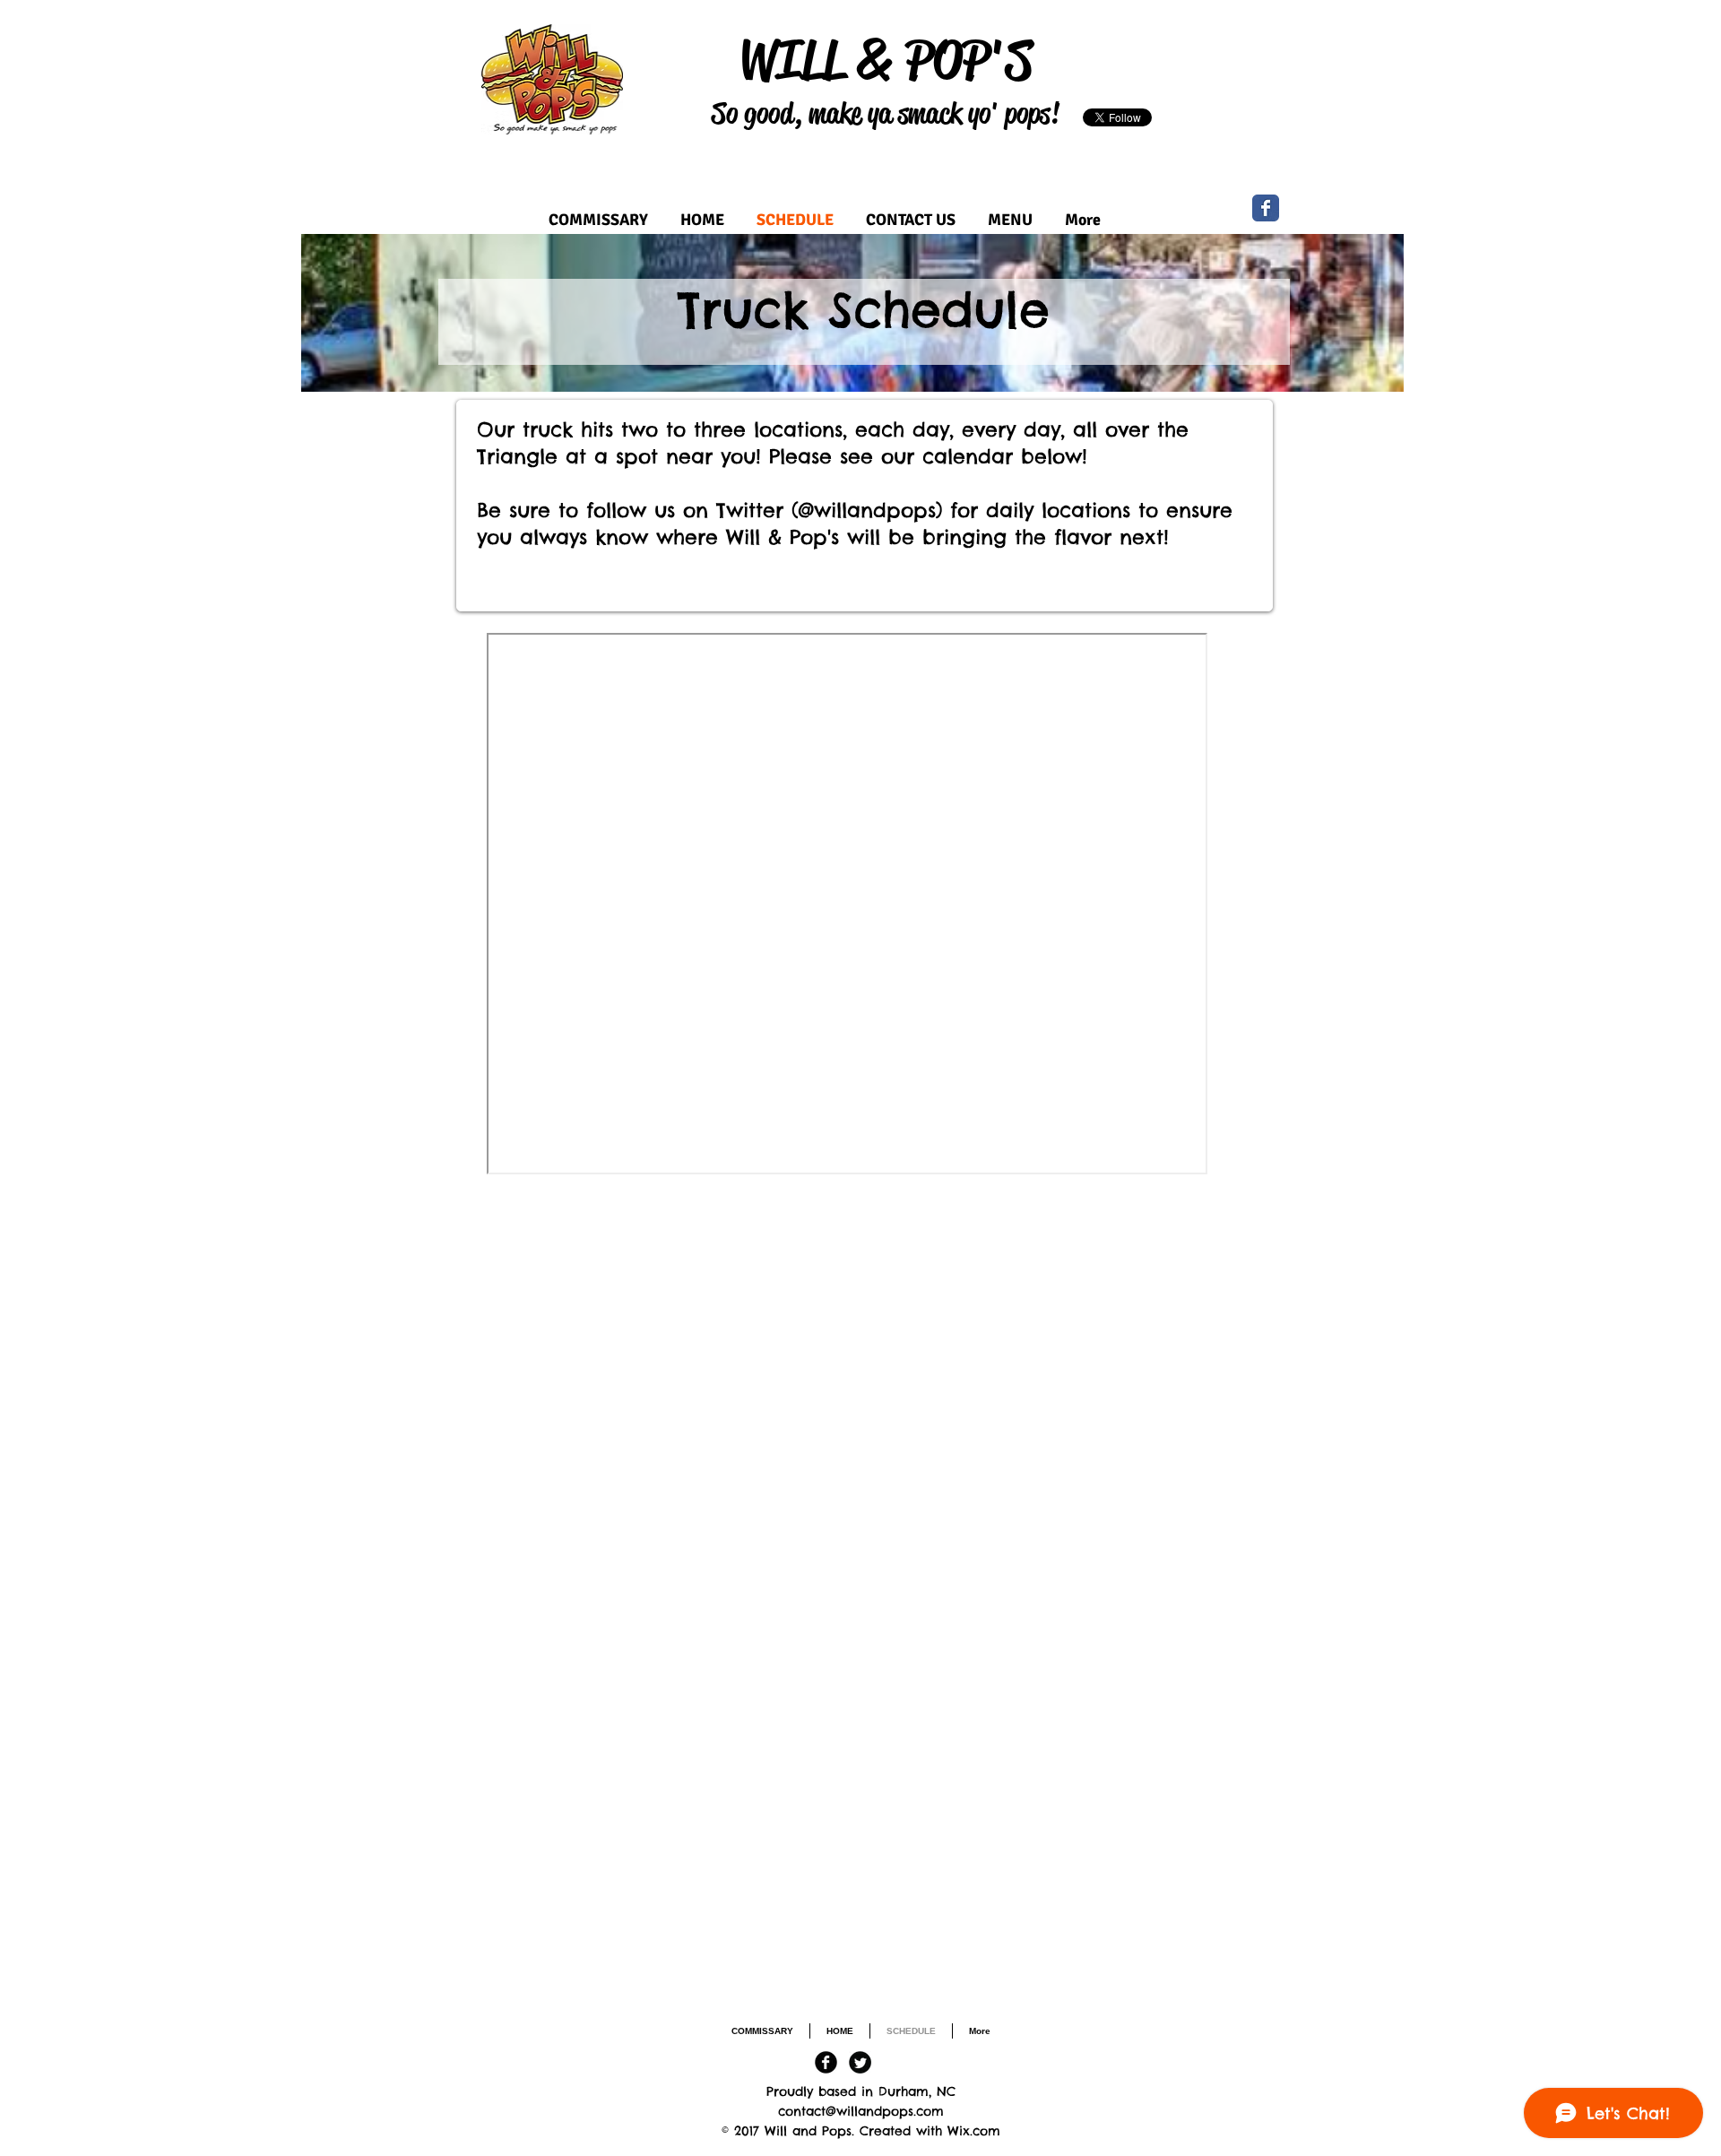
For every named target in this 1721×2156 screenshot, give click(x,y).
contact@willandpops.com (861, 2111)
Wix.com (974, 2131)
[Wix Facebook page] (1266, 208)
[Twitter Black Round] (860, 2062)
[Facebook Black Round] (826, 2062)
